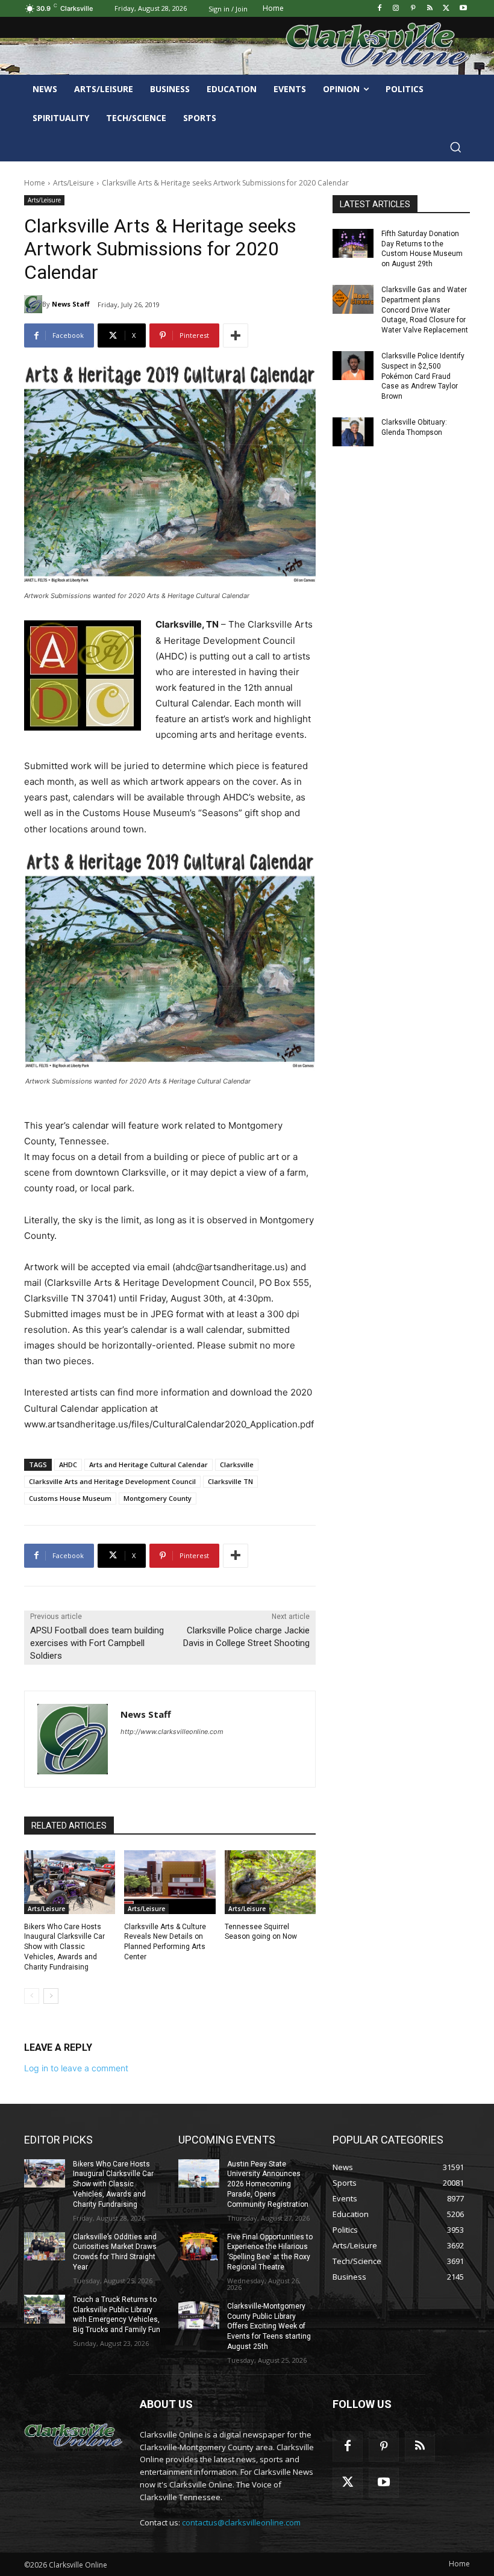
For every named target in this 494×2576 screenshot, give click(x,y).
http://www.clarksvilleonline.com (172, 1732)
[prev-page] (32, 1996)
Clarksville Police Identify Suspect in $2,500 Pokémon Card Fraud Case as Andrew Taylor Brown (423, 376)
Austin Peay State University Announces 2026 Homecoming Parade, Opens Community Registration (268, 2184)
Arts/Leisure (73, 183)
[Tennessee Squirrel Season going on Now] (270, 1882)
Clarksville (237, 1464)
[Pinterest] (413, 9)
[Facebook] (379, 9)
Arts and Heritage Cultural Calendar (149, 1464)
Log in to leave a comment (76, 2068)
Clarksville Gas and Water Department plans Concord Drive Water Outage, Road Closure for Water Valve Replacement (425, 310)
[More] (236, 335)
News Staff (71, 304)
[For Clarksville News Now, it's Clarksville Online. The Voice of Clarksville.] (73, 2436)
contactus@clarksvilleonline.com (241, 2522)
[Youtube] (463, 9)
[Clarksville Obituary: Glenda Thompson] (353, 432)
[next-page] (51, 1996)
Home (35, 183)
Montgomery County (158, 1498)
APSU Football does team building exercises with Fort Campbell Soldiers (97, 1643)
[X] (446, 9)
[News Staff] (33, 304)
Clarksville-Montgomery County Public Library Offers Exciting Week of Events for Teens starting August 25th (269, 2326)
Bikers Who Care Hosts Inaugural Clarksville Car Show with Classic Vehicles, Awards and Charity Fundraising (64, 1947)
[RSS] (430, 9)
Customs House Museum (70, 1498)
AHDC (68, 1464)
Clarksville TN (230, 1481)
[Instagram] (396, 9)
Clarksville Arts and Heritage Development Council (112, 1481)
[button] (455, 147)
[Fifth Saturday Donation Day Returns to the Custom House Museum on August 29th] (353, 243)
